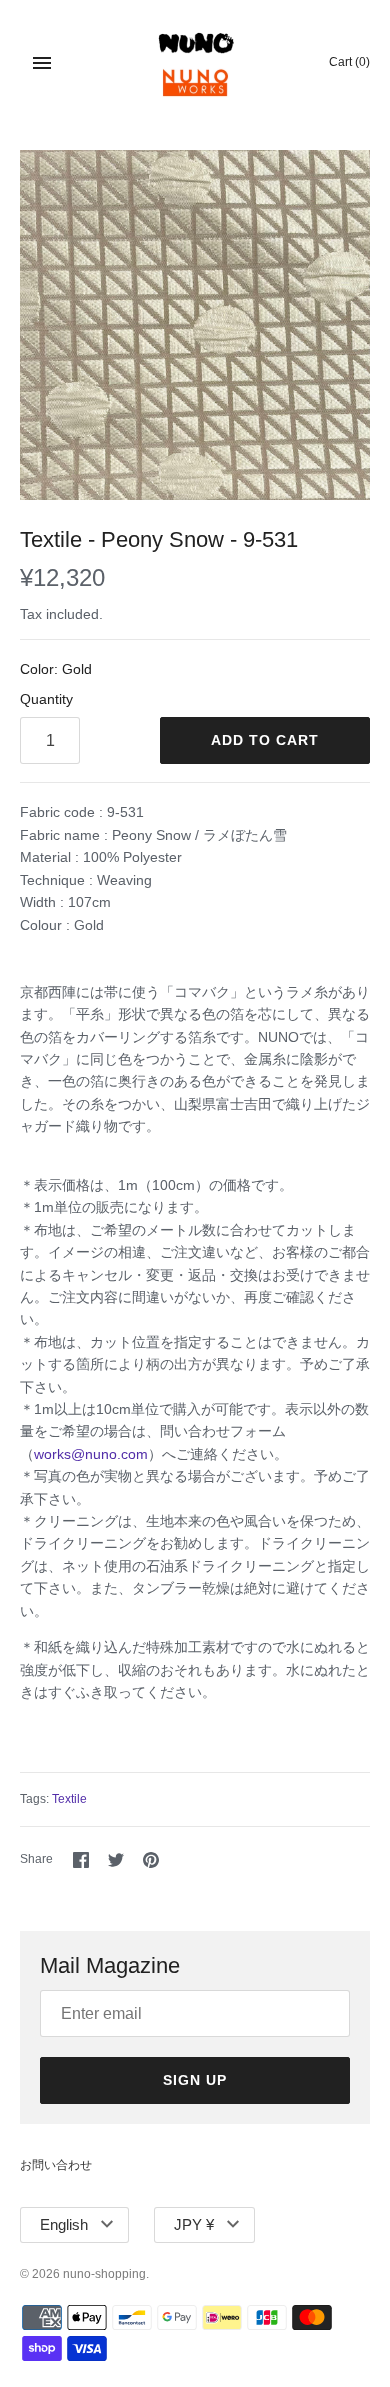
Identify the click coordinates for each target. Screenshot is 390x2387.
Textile (69, 1799)
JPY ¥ (194, 2224)
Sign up (195, 2080)
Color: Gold (56, 669)
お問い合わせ (56, 2165)
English (64, 2224)
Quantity (46, 699)
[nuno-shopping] (195, 62)
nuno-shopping (104, 2274)
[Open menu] (42, 63)
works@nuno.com (91, 1454)
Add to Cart (265, 740)
